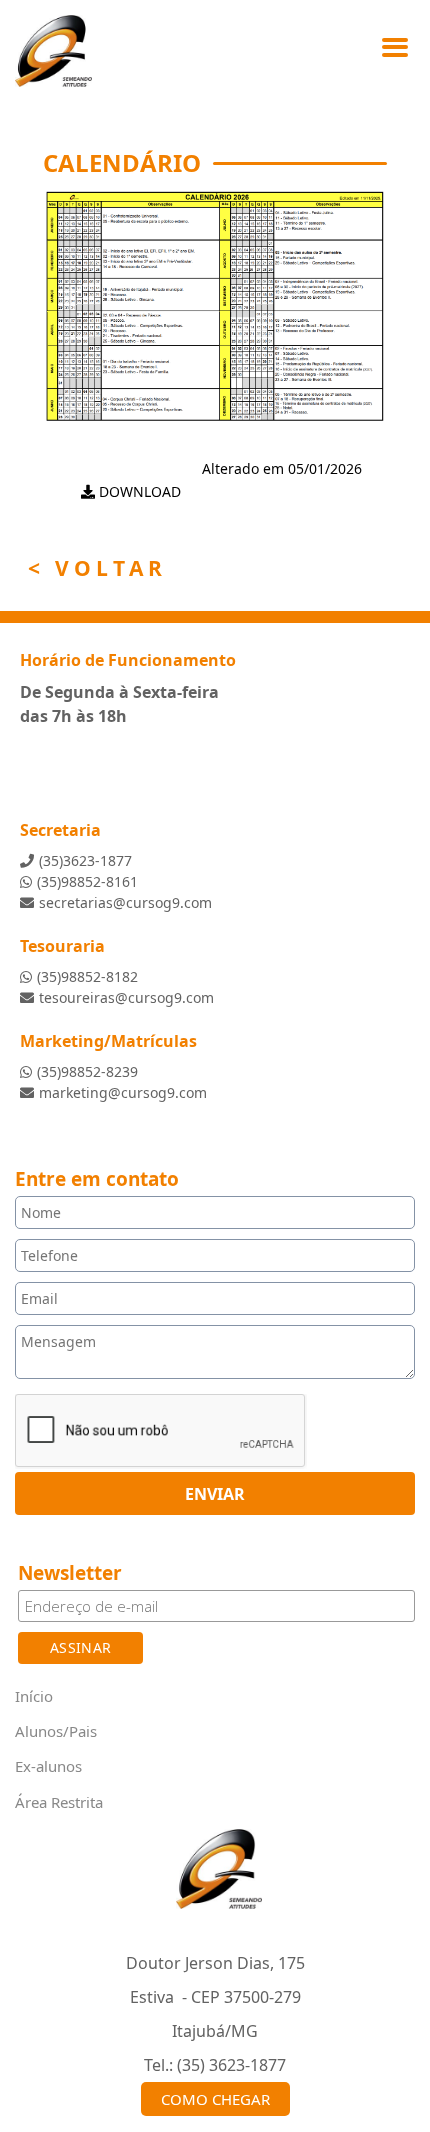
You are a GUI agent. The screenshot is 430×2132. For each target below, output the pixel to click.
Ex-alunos (48, 1766)
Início (34, 1696)
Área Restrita (59, 1801)
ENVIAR (215, 1493)
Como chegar (215, 2099)
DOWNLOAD (138, 491)
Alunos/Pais (56, 1731)
